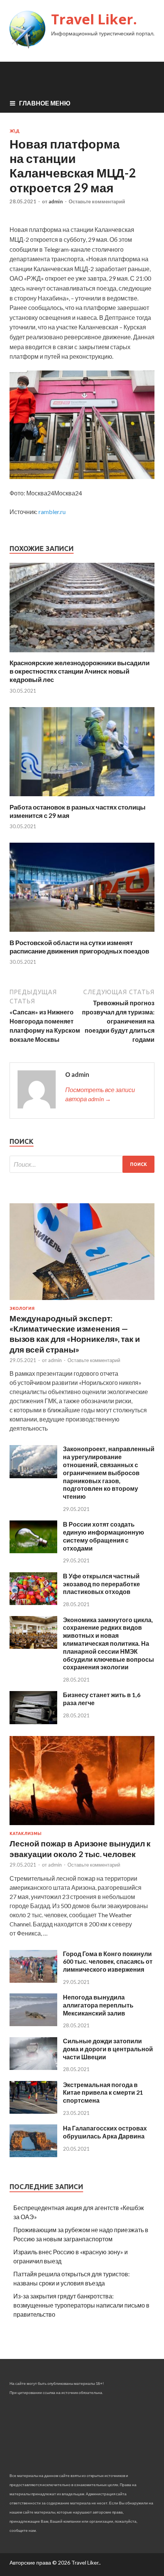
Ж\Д (14, 131)
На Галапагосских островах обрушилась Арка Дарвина (105, 2132)
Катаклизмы (26, 1833)
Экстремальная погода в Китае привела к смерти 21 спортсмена (103, 2093)
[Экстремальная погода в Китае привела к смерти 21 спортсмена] (33, 2111)
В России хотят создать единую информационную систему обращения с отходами (104, 1536)
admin (56, 201)
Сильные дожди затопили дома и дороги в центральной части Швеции (108, 2049)
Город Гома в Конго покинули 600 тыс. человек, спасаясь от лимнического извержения (108, 1962)
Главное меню (45, 103)
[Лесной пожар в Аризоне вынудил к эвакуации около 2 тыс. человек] (82, 1826)
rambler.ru (52, 512)
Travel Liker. (94, 19)
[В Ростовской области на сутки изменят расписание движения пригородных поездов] (82, 934)
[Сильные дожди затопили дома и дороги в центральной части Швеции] (33, 2067)
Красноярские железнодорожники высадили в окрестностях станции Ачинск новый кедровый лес (80, 671)
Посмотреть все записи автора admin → (100, 1094)
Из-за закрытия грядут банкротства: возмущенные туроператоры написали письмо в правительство (81, 2305)
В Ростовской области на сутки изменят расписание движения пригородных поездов (79, 947)
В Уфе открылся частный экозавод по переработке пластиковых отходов (101, 1584)
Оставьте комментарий (97, 201)
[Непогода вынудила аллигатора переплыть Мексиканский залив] (33, 2024)
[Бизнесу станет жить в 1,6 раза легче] (33, 1722)
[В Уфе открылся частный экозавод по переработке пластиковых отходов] (33, 1603)
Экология (22, 1308)
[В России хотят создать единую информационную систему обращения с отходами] (33, 1551)
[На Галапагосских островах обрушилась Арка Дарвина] (33, 2155)
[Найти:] (82, 1164)
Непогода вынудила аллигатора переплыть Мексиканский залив (98, 2005)
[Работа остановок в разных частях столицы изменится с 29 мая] (82, 798)
